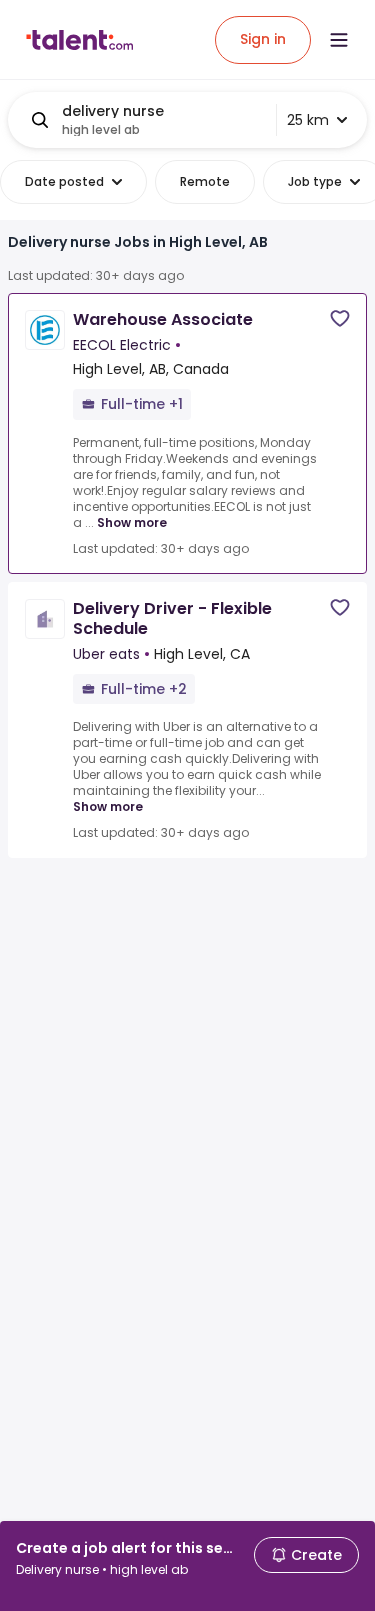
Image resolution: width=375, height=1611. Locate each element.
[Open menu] (339, 40)
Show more (132, 522)
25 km (308, 120)
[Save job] (340, 318)
